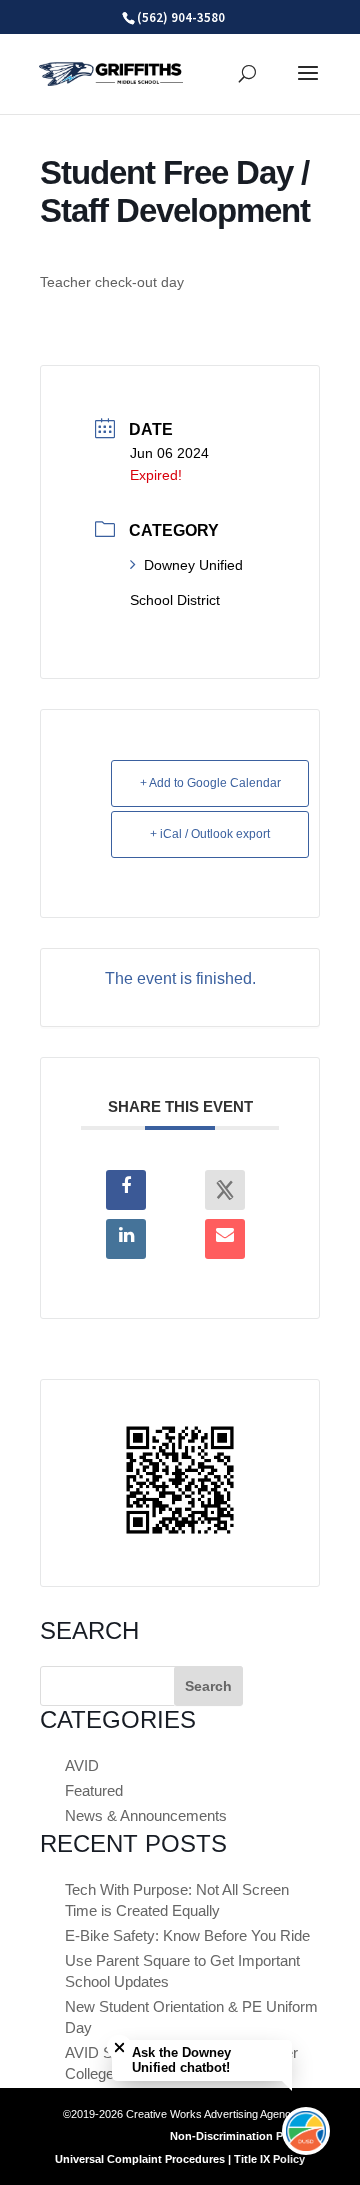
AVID (82, 1765)
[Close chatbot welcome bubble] (119, 2047)
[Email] (225, 1239)
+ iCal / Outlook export (210, 834)
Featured (94, 1790)
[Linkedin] (126, 1239)
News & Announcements (146, 1815)
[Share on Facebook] (126, 1190)
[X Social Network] (225, 1190)
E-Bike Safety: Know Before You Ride (187, 1935)
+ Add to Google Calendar (210, 783)
